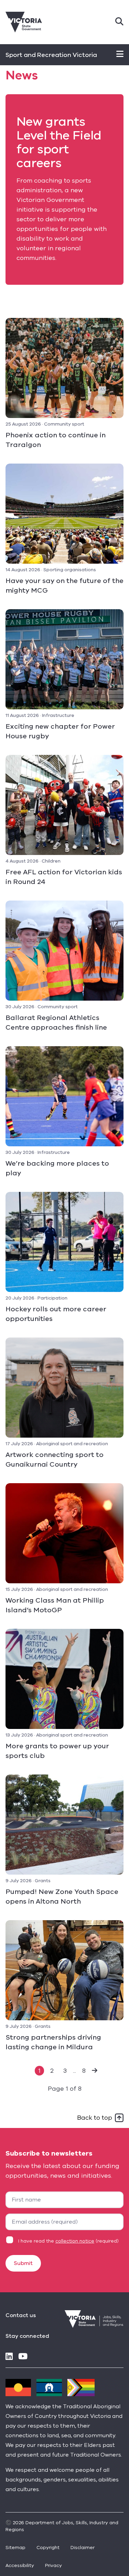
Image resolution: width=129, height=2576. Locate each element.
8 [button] (84, 2071)
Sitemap (15, 2548)
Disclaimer (83, 2548)
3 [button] (65, 2071)
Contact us (21, 2315)
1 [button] (39, 2071)
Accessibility (20, 2565)
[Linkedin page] (9, 2357)
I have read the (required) (68, 2241)
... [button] (74, 2071)
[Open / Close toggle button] (120, 55)
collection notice (75, 2241)
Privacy (53, 2565)
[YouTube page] (23, 2357)
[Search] (119, 22)
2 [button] (52, 2071)
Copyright (48, 2548)
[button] (95, 2071)
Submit (23, 2263)
